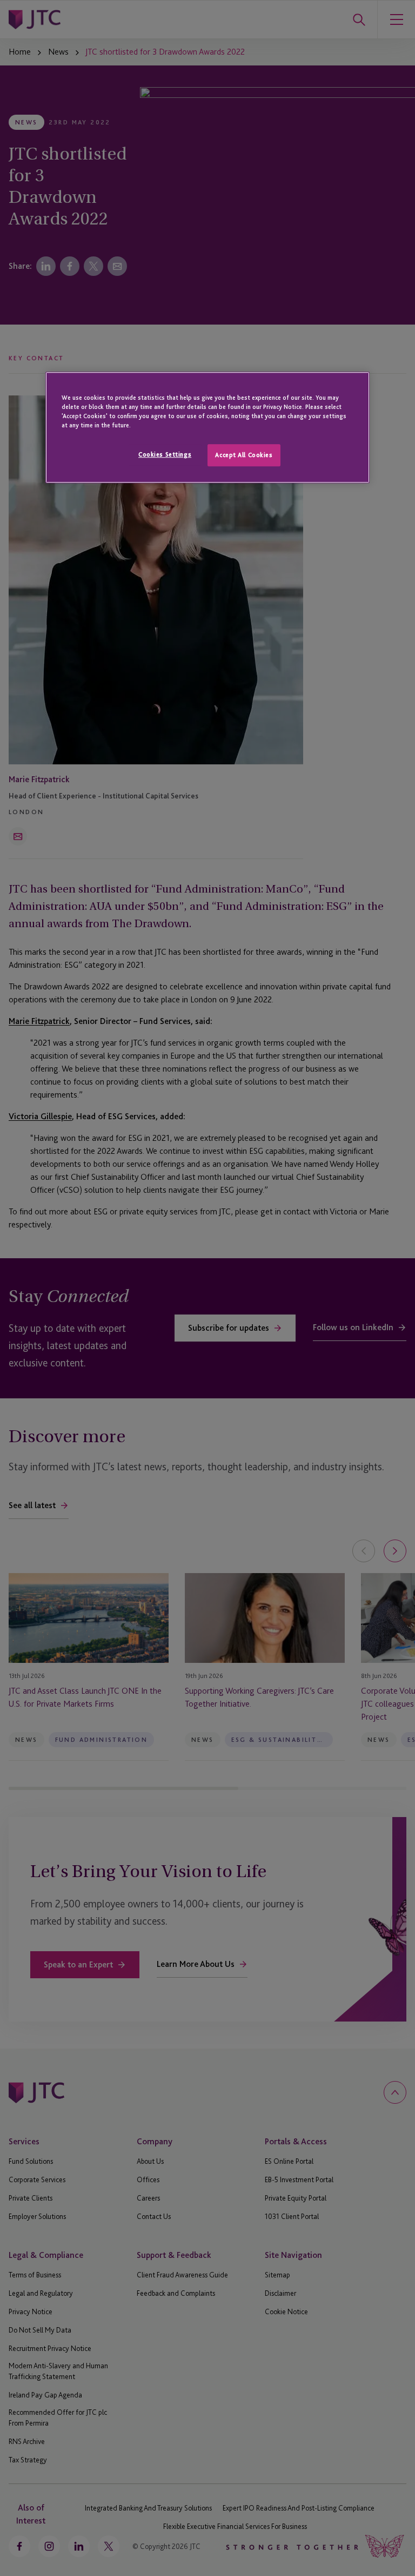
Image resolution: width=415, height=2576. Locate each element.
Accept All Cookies (244, 455)
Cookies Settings (165, 454)
